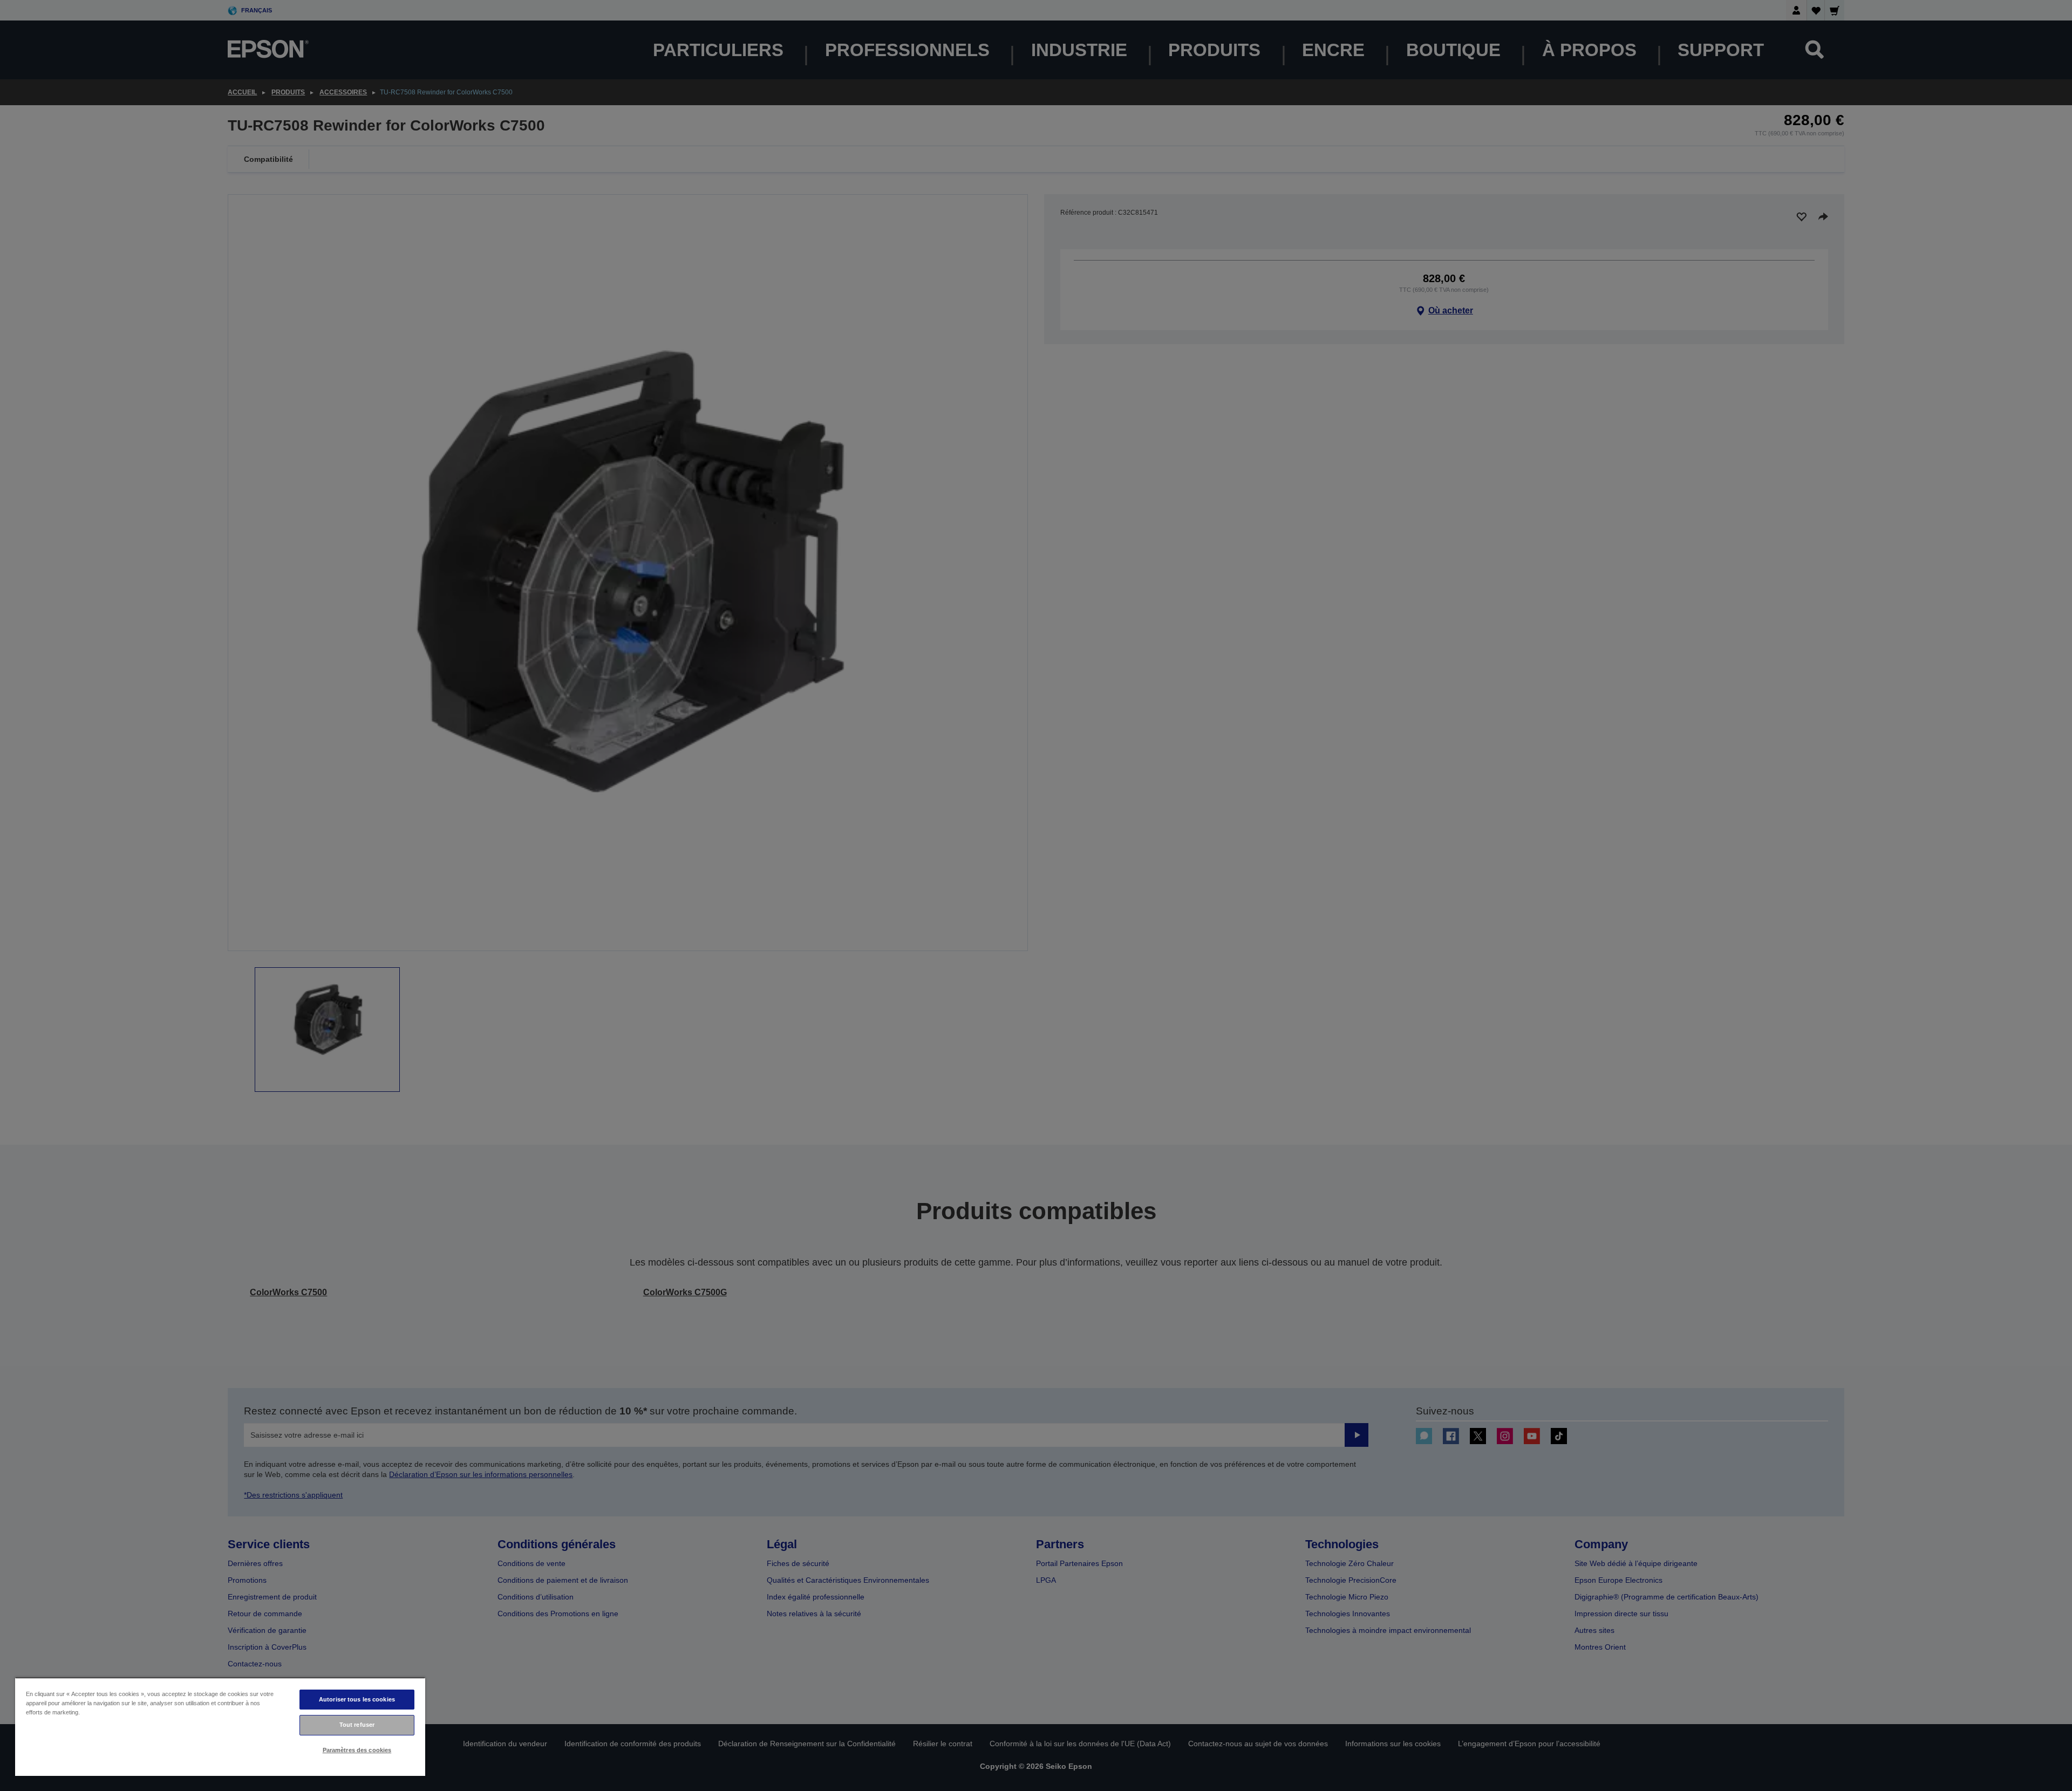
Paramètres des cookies (357, 1750)
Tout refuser (357, 1725)
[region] (220, 1727)
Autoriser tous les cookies (357, 1699)
